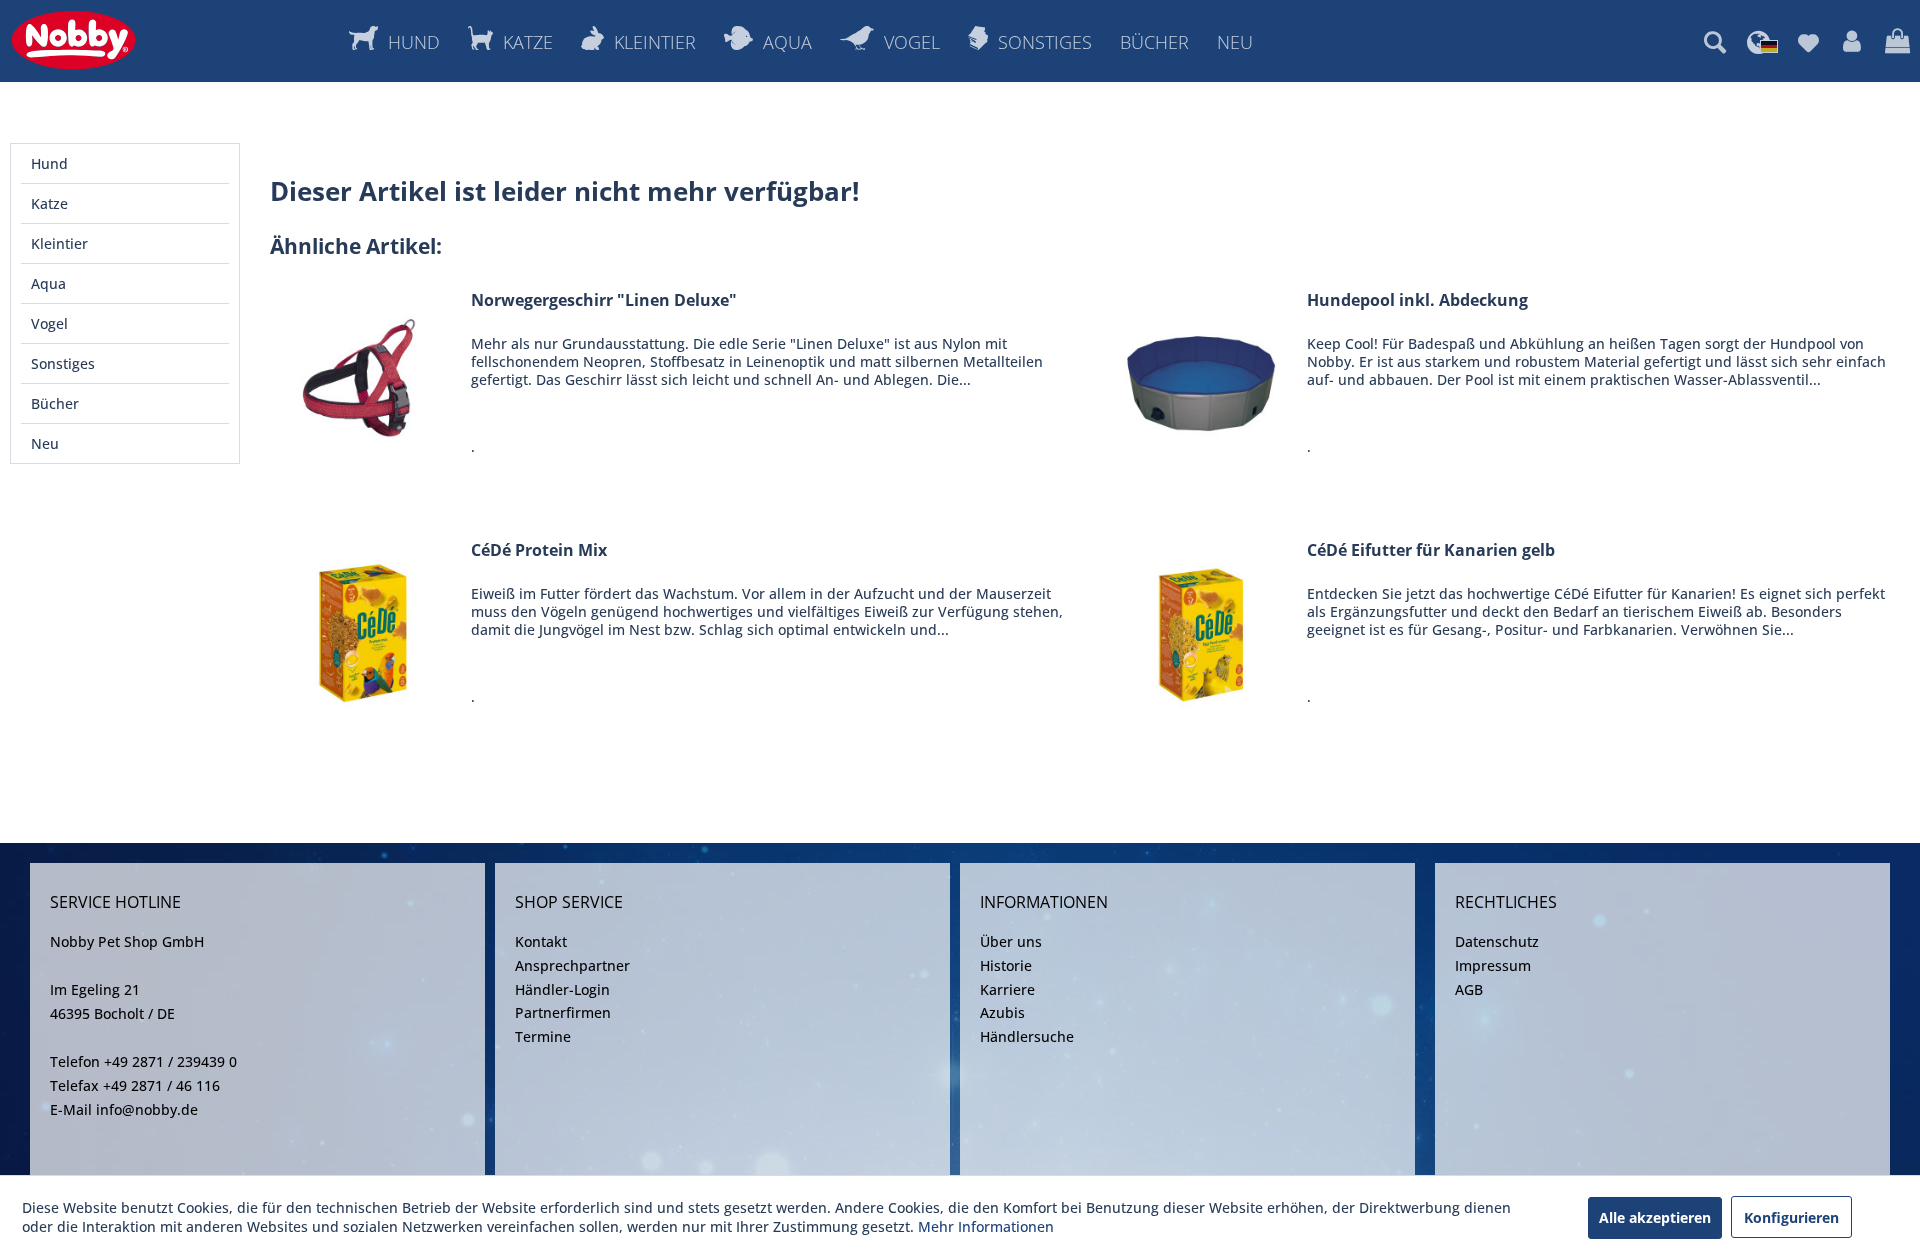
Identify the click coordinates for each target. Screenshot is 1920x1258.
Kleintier (59, 243)
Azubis (1002, 1012)
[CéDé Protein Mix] (366, 628)
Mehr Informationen (986, 1226)
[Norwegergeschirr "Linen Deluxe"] (366, 378)
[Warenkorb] (1897, 42)
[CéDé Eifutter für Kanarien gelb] (1202, 628)
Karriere (1007, 989)
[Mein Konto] (1852, 42)
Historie (1006, 965)
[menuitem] (1715, 42)
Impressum (1493, 965)
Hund (49, 163)
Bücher (55, 403)
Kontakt (541, 941)
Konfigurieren (1791, 1217)
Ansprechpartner (572, 965)
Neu (45, 443)
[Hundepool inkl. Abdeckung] (1202, 378)
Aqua (48, 283)
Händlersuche (1027, 1036)
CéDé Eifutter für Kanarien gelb (1431, 550)
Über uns (1011, 941)
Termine (543, 1036)
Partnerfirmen (563, 1012)
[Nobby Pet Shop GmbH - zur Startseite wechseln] (73, 40)
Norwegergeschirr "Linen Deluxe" (604, 300)
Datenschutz (1497, 941)
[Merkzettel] (1808, 42)
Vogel (49, 323)
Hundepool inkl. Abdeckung (1417, 300)
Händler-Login (562, 989)
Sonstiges (63, 363)
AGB (1469, 989)
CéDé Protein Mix (539, 550)
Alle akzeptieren (1655, 1217)
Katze (49, 203)
